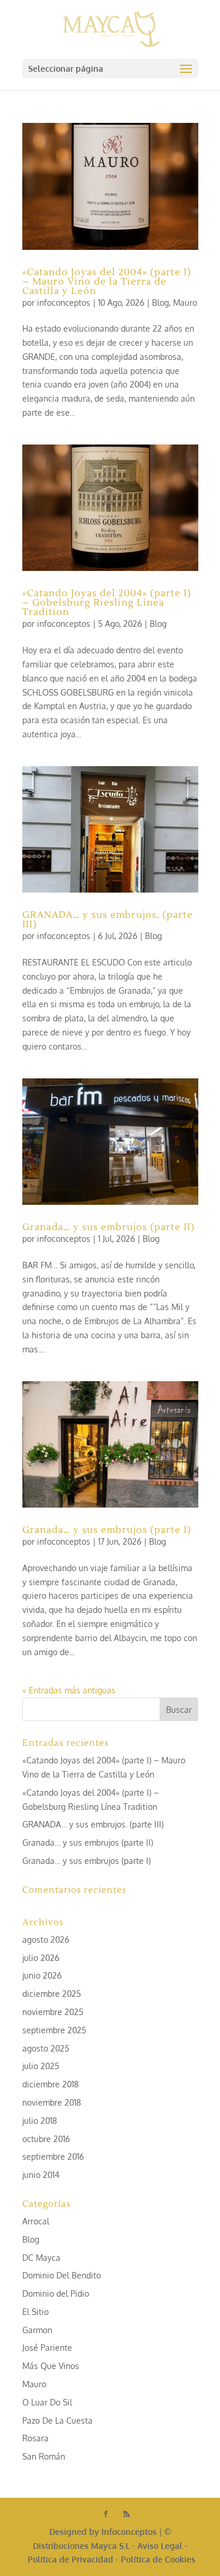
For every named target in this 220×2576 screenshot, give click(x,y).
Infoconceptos (129, 2532)
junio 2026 (42, 1975)
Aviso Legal (160, 2546)
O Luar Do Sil (47, 2402)
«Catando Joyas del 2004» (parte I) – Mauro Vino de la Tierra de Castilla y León (107, 282)
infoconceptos (64, 303)
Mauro (185, 303)
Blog (160, 303)
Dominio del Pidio (56, 2293)
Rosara (35, 2438)
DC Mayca (41, 2258)
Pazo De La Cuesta (57, 2420)
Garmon (37, 2330)
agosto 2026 (46, 1939)
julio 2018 (40, 2121)
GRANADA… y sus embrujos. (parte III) (108, 920)
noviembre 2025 (53, 2012)
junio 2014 (41, 2175)
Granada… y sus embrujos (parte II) (109, 1227)
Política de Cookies (158, 2559)
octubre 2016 (46, 2139)
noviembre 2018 (52, 2102)
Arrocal (36, 2221)
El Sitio (35, 2312)
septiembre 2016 (53, 2156)
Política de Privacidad (70, 2559)
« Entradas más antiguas (69, 1690)
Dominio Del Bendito (62, 2275)
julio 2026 (41, 1958)
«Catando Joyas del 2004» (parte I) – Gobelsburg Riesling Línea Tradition (107, 603)
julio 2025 (41, 2066)
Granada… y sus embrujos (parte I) (107, 1530)
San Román (44, 2456)
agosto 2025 (46, 2048)
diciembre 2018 (50, 2084)
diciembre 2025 (52, 1994)
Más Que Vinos (51, 2366)
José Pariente (47, 2348)
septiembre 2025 (54, 2030)
